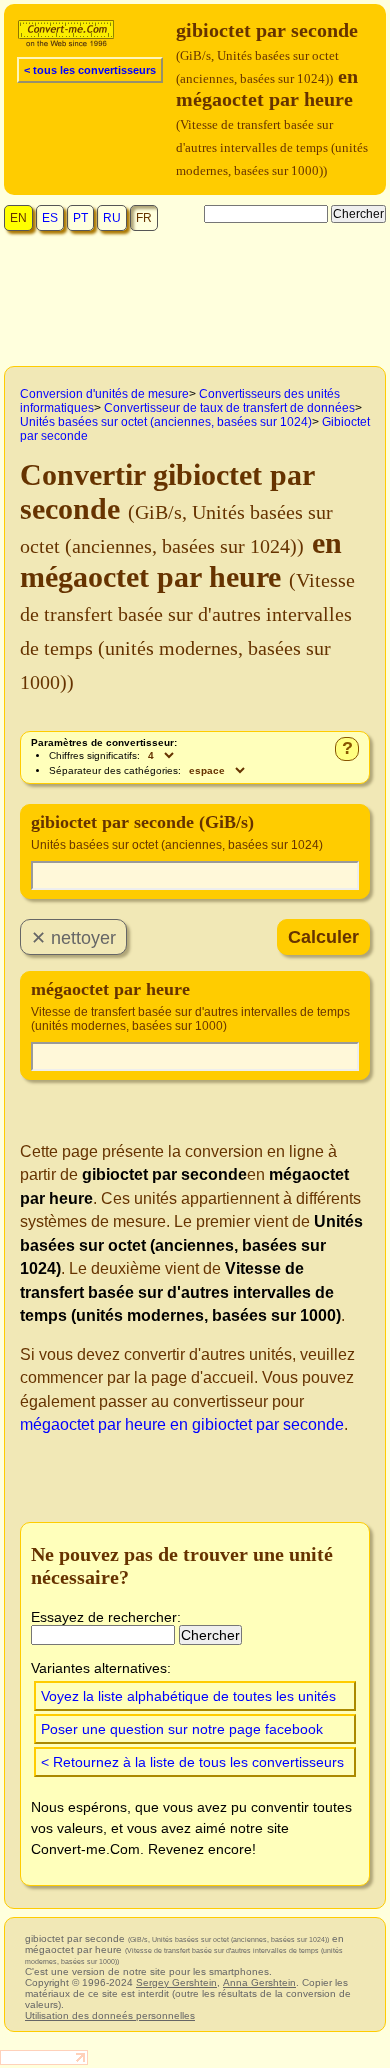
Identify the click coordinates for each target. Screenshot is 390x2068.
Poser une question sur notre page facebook (182, 1729)
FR (144, 218)
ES (50, 218)
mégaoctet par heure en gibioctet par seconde (182, 1424)
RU (112, 218)
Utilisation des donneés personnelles (110, 2015)
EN (18, 218)
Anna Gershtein (259, 1982)
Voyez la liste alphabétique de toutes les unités (188, 1696)
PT (80, 218)
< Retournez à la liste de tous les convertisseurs (192, 1762)
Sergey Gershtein (176, 1982)
